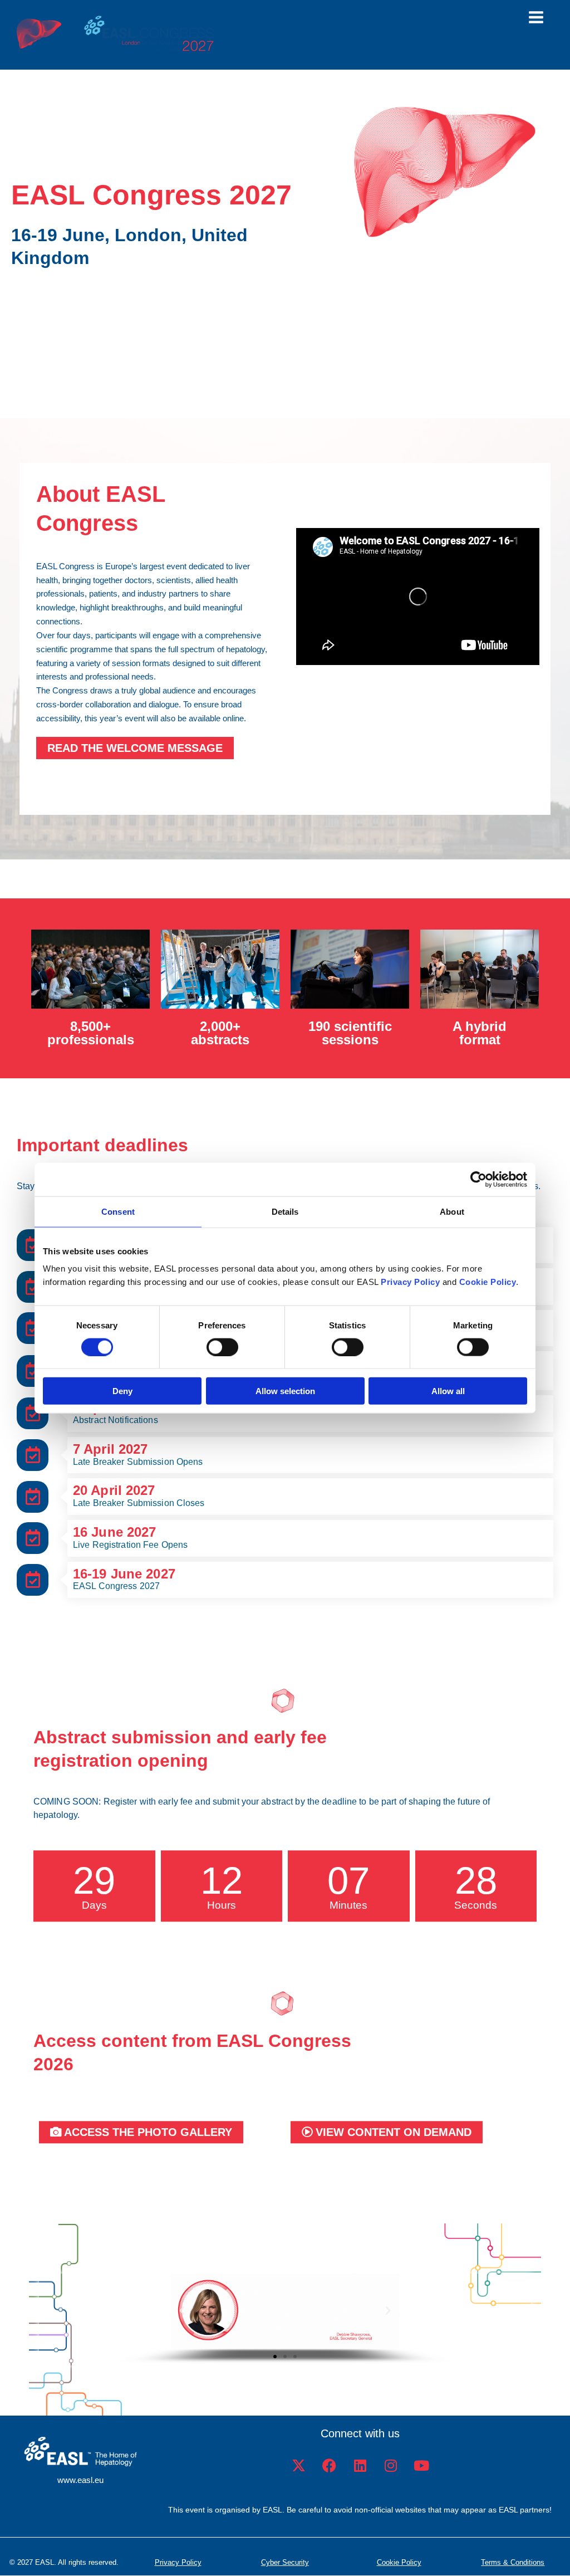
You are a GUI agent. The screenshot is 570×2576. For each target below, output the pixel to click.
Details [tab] (285, 1211)
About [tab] (452, 1211)
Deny (122, 1391)
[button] (182, 2311)
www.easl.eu (80, 2480)
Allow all (448, 1391)
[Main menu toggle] (536, 17)
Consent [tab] (118, 1211)
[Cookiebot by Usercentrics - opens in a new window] (478, 1179)
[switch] (222, 1347)
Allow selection (285, 1391)
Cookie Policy (399, 2562)
